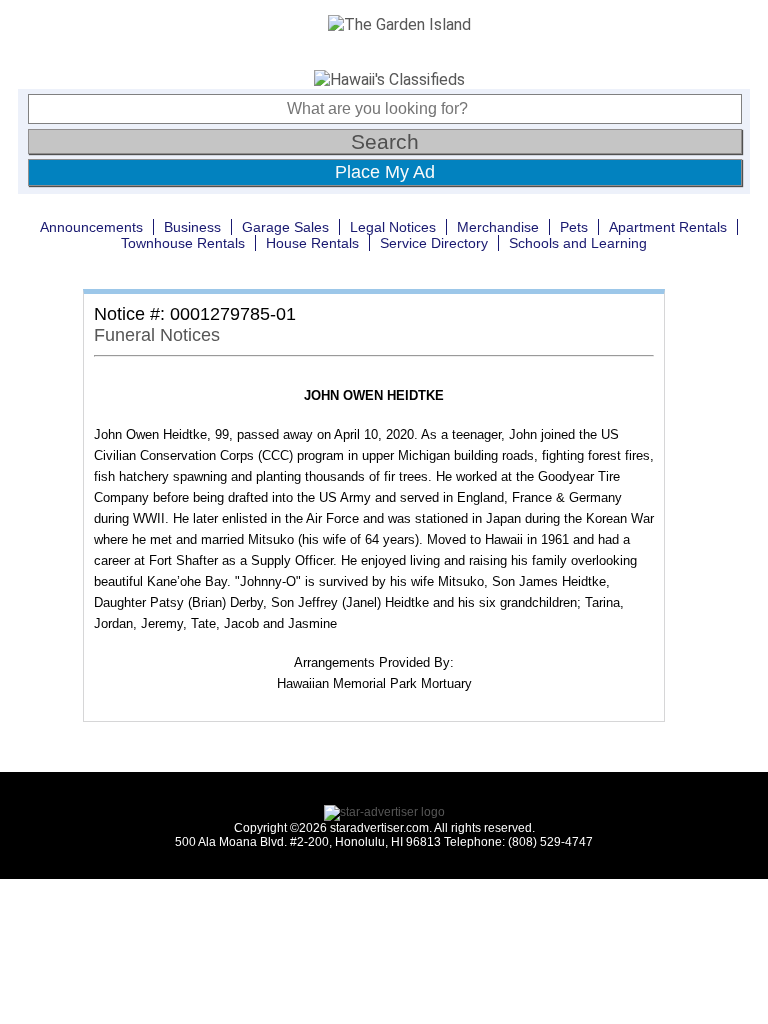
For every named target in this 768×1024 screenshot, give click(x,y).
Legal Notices (393, 227)
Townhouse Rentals (183, 243)
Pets (574, 227)
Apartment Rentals (668, 227)
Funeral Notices (157, 335)
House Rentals (312, 243)
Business (192, 227)
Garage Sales (285, 227)
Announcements (91, 227)
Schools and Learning (578, 243)
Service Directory (434, 243)
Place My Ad (385, 172)
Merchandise (498, 227)
